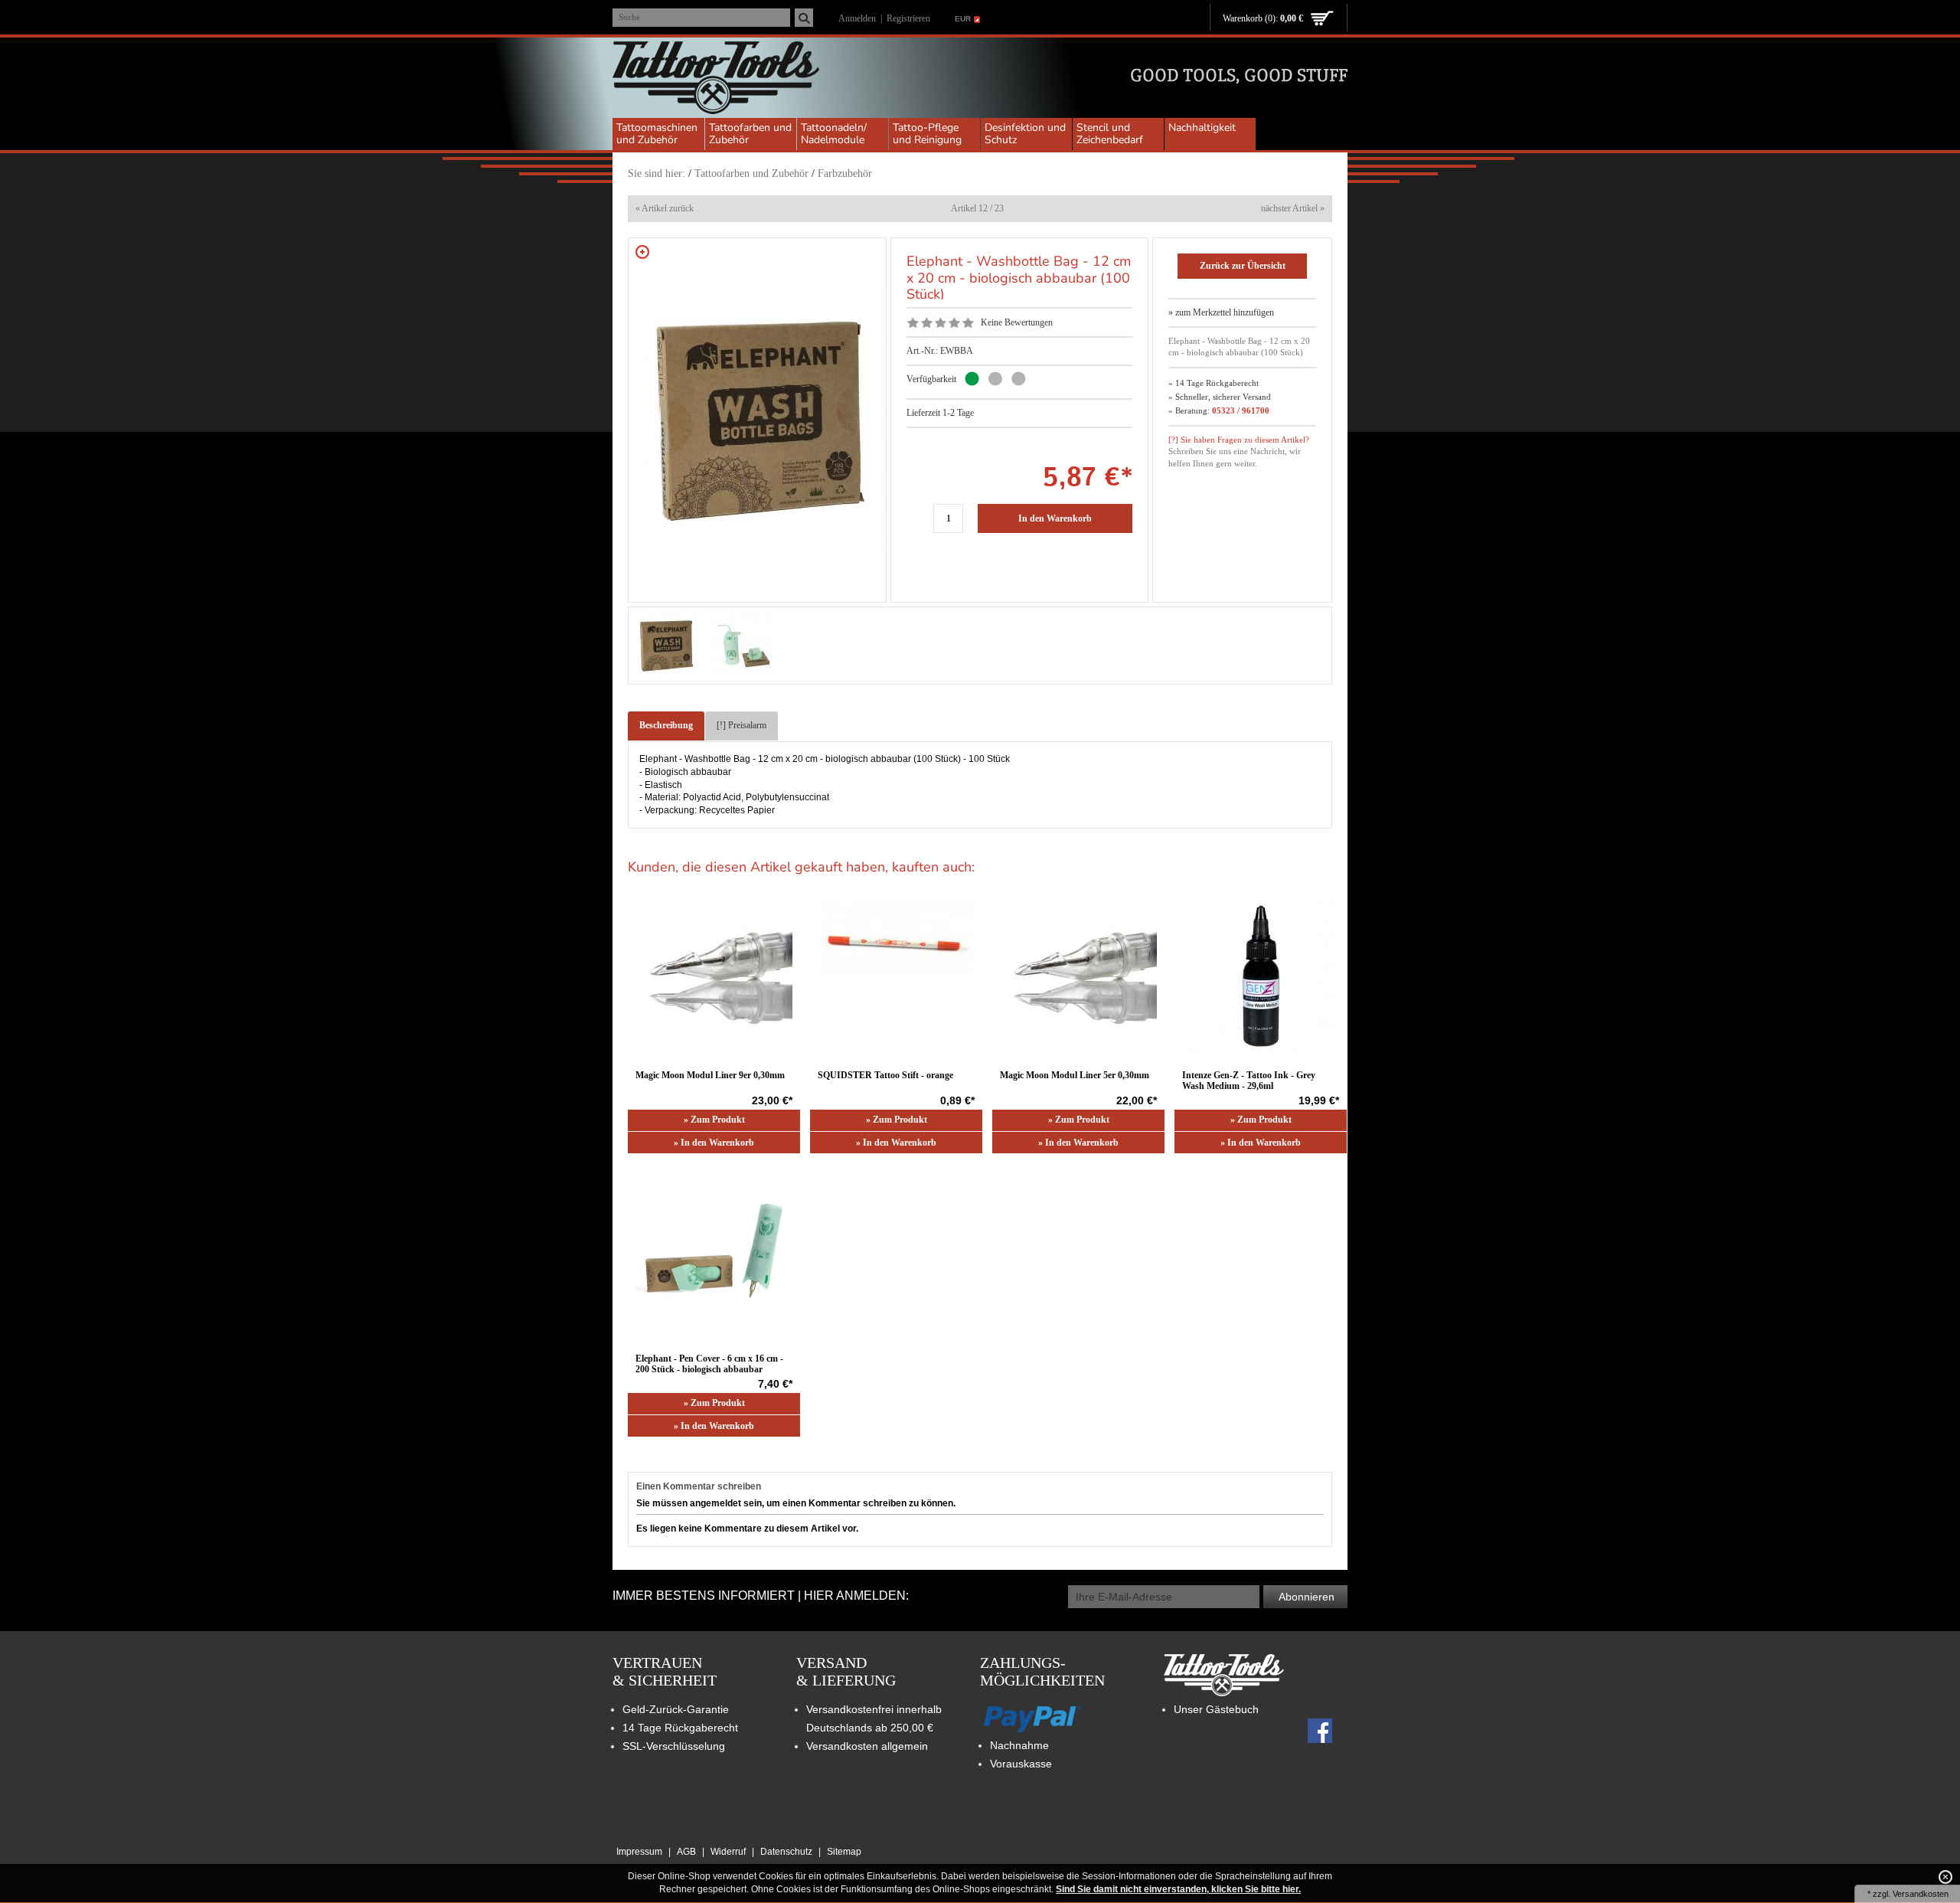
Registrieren (908, 18)
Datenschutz (786, 1852)
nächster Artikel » (1293, 208)
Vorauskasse (1021, 1764)
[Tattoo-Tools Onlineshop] (716, 80)
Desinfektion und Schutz (1025, 134)
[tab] (666, 726)
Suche (629, 17)
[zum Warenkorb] (1322, 19)
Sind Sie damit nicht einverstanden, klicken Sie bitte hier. (1178, 1889)
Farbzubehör (845, 173)
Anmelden (857, 18)
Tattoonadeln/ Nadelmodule (834, 134)
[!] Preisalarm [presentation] (742, 725)
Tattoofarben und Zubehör (750, 134)
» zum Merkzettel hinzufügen (1221, 312)
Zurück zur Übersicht (1243, 266)
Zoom (642, 252)
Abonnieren (1307, 1597)
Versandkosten (1921, 1894)
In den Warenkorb (1055, 518)
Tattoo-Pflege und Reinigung (927, 134)
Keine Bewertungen (1017, 322)
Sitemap (844, 1852)
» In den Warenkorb (714, 1143)
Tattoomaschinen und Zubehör (657, 134)
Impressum (639, 1852)
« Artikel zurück (665, 208)
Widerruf (728, 1852)
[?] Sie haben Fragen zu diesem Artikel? (1239, 440)
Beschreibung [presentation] (666, 725)
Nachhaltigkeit (1202, 128)
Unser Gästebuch (1216, 1709)
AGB (686, 1852)
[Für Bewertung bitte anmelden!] (913, 322)
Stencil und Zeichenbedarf (1110, 134)
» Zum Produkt (714, 1120)
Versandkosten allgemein (867, 1746)
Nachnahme (1019, 1745)
